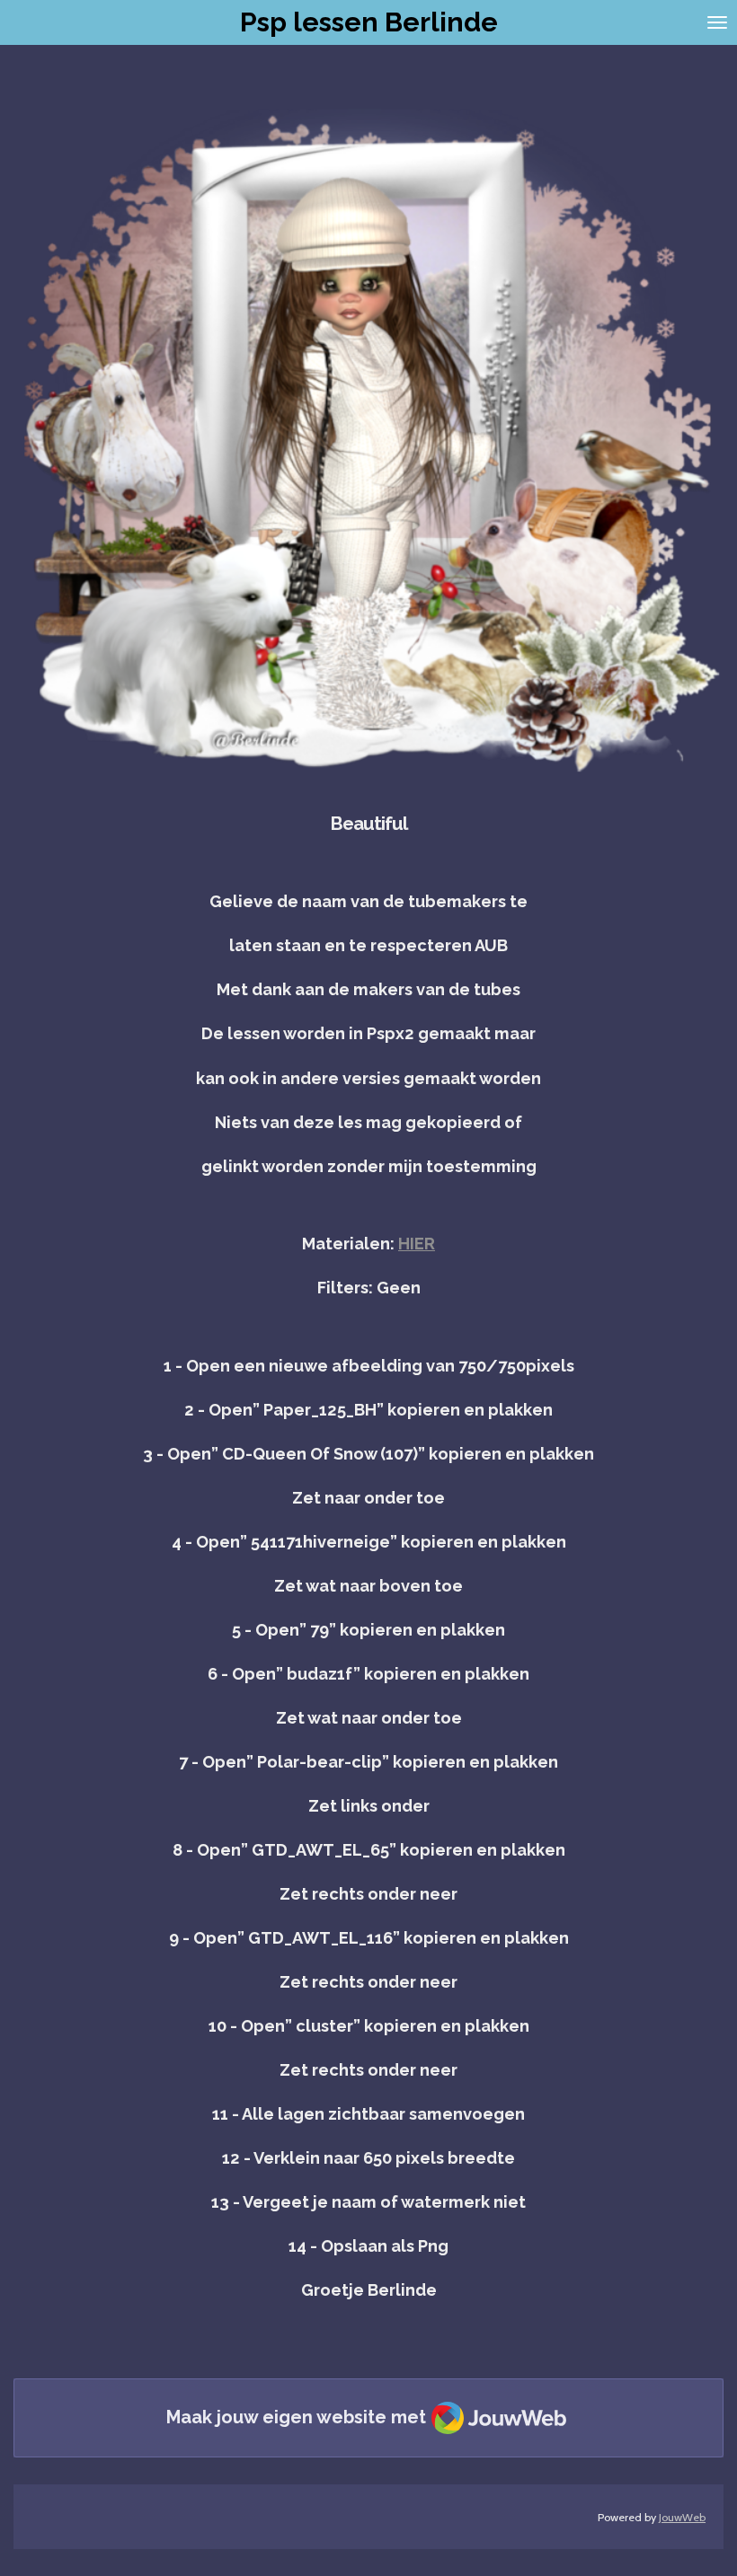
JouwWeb (682, 2517)
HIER (417, 1244)
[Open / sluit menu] (717, 22)
